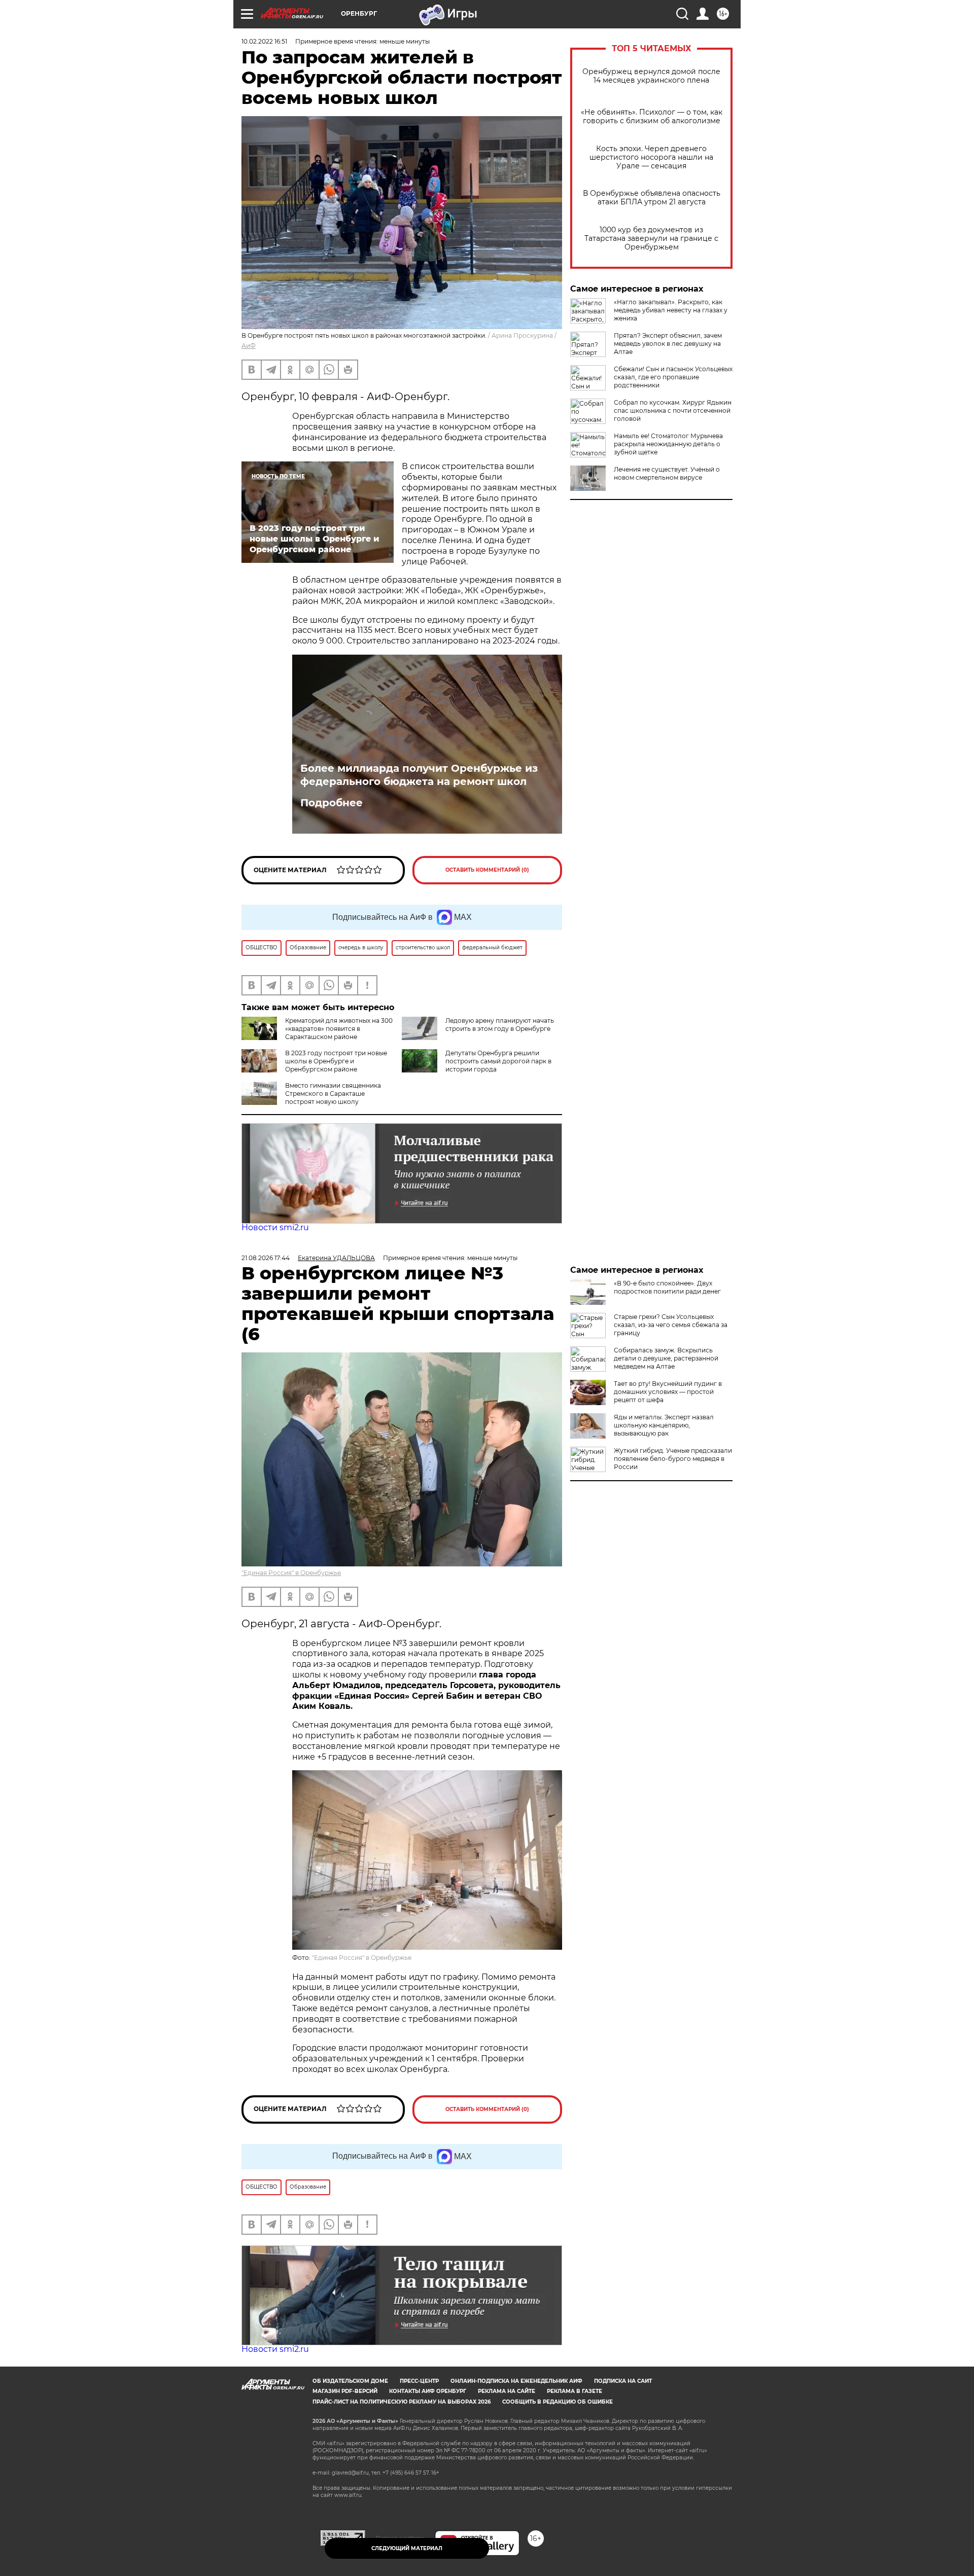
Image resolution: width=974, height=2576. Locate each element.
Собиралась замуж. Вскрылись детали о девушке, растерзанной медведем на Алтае (666, 1358)
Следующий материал (407, 2548)
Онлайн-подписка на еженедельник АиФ (516, 2381)
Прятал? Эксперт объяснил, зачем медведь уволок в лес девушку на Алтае (668, 344)
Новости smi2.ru (275, 1227)
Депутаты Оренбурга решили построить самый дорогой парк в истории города (498, 1061)
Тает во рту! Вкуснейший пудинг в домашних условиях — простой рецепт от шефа (668, 1392)
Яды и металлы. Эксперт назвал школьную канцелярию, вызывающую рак (664, 1425)
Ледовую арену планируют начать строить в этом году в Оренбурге (500, 1025)
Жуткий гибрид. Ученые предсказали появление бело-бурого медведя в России (673, 1459)
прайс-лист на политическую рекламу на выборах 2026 (402, 2402)
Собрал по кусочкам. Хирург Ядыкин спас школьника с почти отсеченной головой (673, 410)
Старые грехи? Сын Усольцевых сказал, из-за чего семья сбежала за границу (671, 1325)
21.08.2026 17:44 (266, 1258)
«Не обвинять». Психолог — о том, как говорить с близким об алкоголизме (652, 117)
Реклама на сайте (507, 2391)
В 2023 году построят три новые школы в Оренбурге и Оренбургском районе (336, 1061)
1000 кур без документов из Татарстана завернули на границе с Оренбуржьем (651, 239)
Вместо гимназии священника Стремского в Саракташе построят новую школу (333, 1094)
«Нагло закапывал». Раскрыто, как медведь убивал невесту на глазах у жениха (671, 310)
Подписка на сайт (623, 2381)
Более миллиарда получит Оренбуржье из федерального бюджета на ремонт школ (419, 775)
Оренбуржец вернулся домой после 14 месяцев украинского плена (651, 76)
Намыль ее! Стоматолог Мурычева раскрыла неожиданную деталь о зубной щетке (668, 444)
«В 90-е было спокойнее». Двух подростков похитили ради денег (667, 1287)
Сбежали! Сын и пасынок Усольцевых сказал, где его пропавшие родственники (673, 377)
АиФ (249, 346)
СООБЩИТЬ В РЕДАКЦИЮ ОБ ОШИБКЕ (558, 2402)
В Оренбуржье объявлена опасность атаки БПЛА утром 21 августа (652, 198)
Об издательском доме (350, 2381)
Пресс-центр (419, 2381)
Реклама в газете (575, 2391)
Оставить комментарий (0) (487, 870)
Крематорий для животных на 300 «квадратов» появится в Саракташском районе (339, 1029)
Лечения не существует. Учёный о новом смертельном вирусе (667, 473)
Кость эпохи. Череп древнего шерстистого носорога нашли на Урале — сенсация (651, 157)
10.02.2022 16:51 (264, 41)
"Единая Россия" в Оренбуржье (291, 1573)
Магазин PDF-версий (345, 2391)
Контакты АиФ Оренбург (428, 2391)
